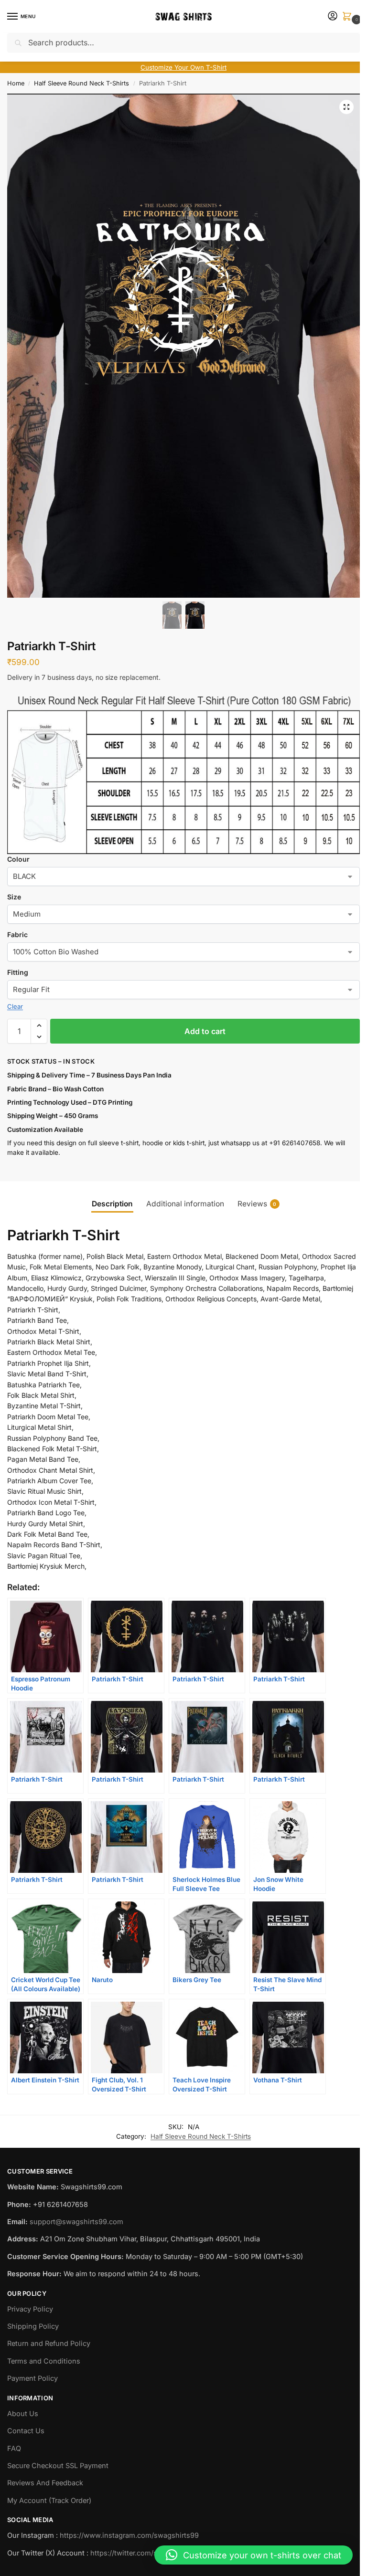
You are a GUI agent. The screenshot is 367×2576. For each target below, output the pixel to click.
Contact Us (26, 2431)
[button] (349, 17)
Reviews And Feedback (45, 2483)
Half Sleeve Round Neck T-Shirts (81, 83)
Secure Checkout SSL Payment (58, 2466)
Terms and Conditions (44, 2361)
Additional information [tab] (185, 1204)
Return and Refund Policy (49, 2344)
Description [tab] (112, 1204)
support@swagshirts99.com (76, 2222)
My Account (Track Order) (49, 2501)
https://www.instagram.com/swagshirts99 (129, 2535)
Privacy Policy (30, 2309)
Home (16, 83)
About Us (23, 2414)
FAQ (14, 2449)
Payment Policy (32, 2378)
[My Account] (333, 16)
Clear (15, 1006)
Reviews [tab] (257, 1204)
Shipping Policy (33, 2326)
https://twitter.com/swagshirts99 (144, 2553)
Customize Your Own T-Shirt (183, 67)
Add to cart (205, 1031)
